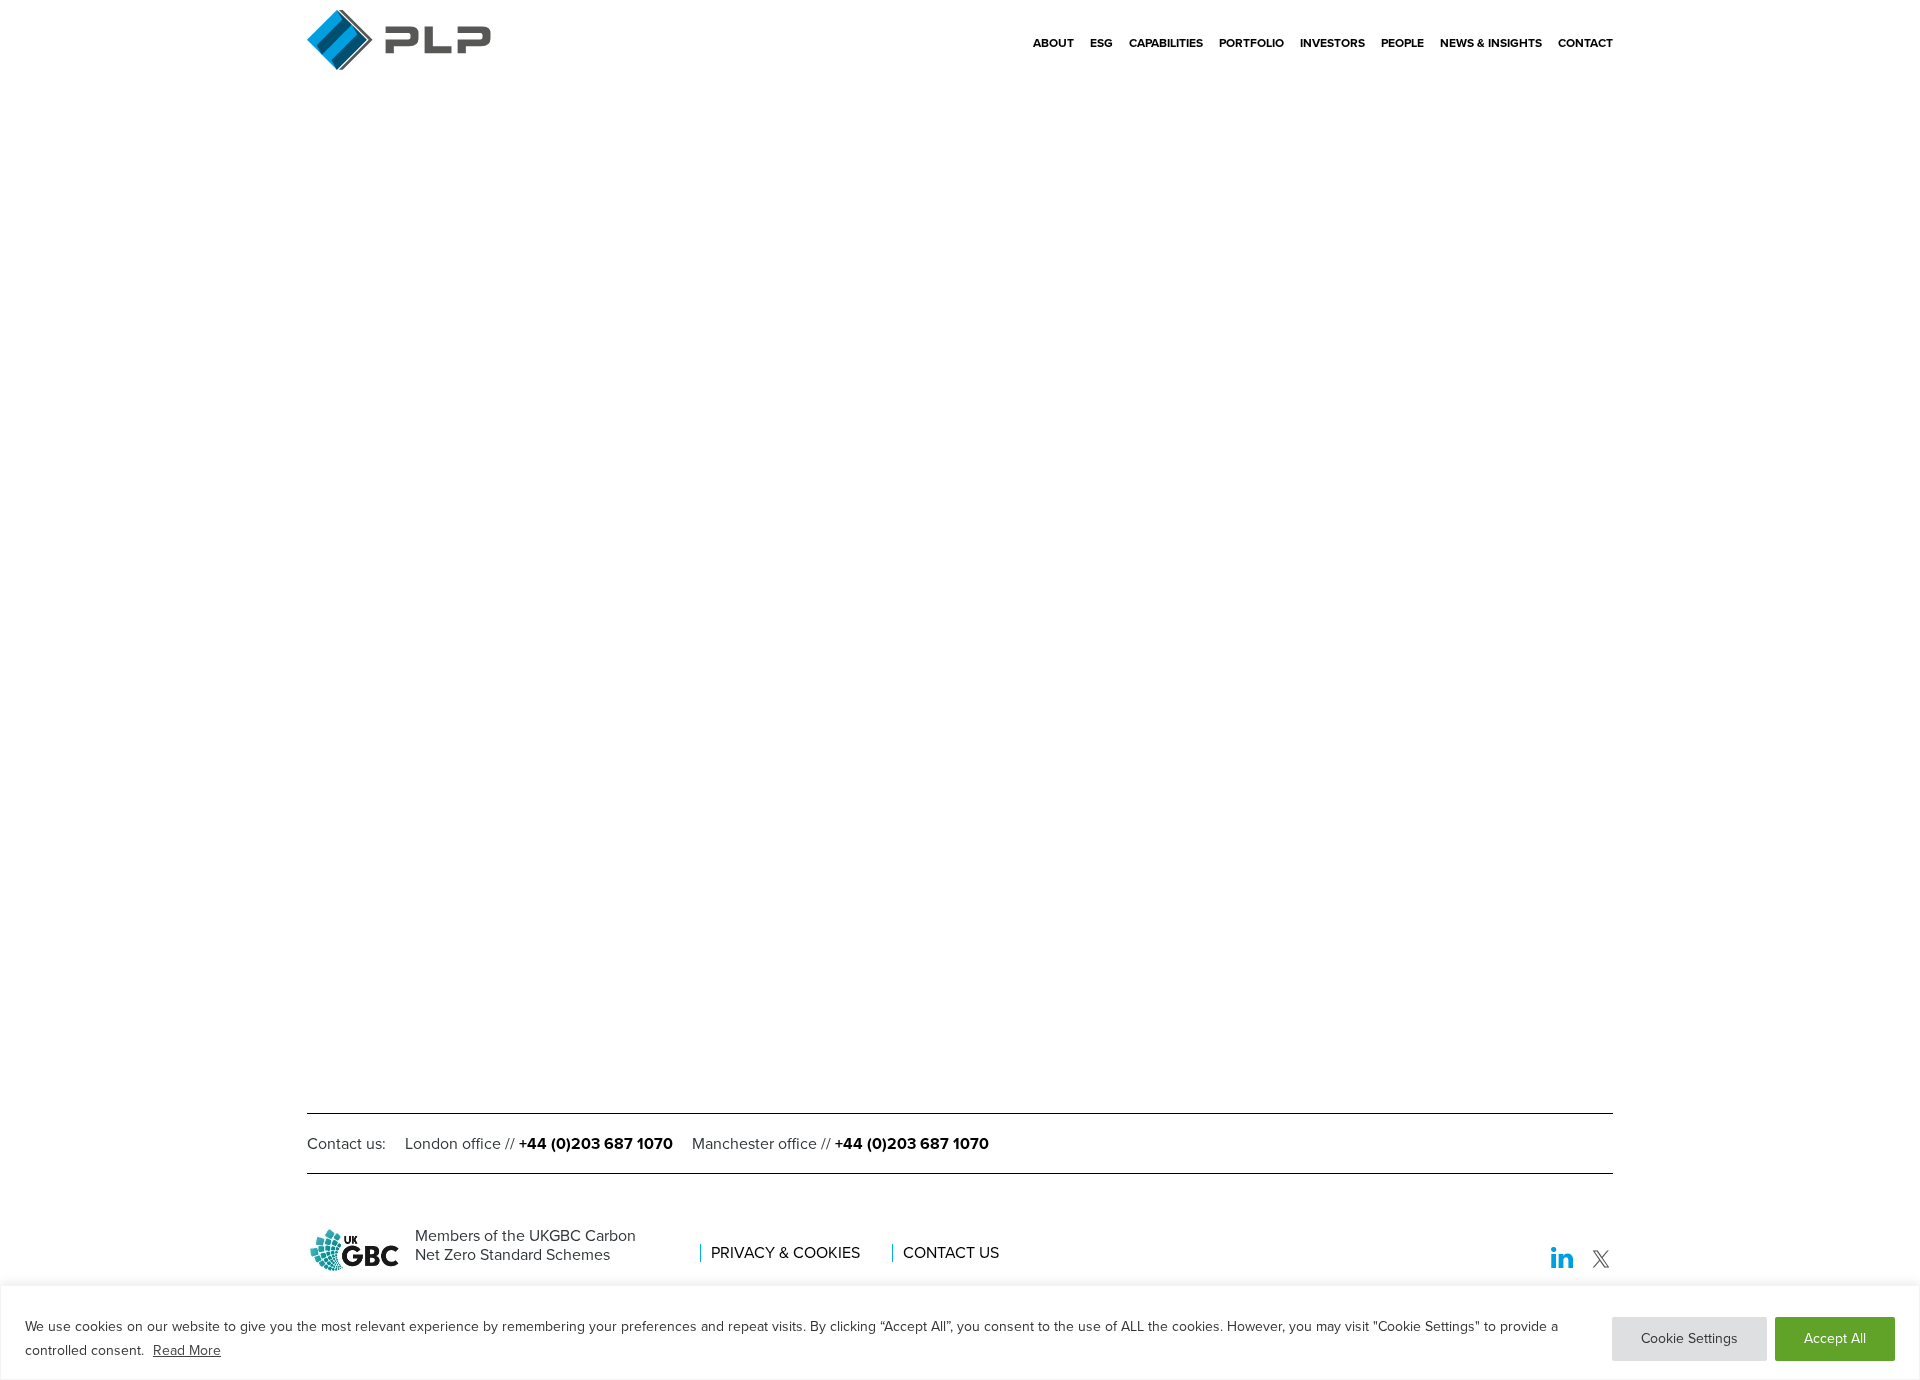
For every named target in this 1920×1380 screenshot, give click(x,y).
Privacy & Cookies (785, 1253)
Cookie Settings (1689, 1338)
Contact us (951, 1253)
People (1402, 43)
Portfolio (1251, 43)
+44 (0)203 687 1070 (596, 1143)
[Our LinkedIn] (1562, 1261)
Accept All (1835, 1338)
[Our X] (1601, 1261)
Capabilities (1166, 43)
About (1053, 43)
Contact (1585, 43)
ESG (1101, 43)
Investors (1332, 43)
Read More (187, 1350)
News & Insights (1491, 43)
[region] (960, 1332)
